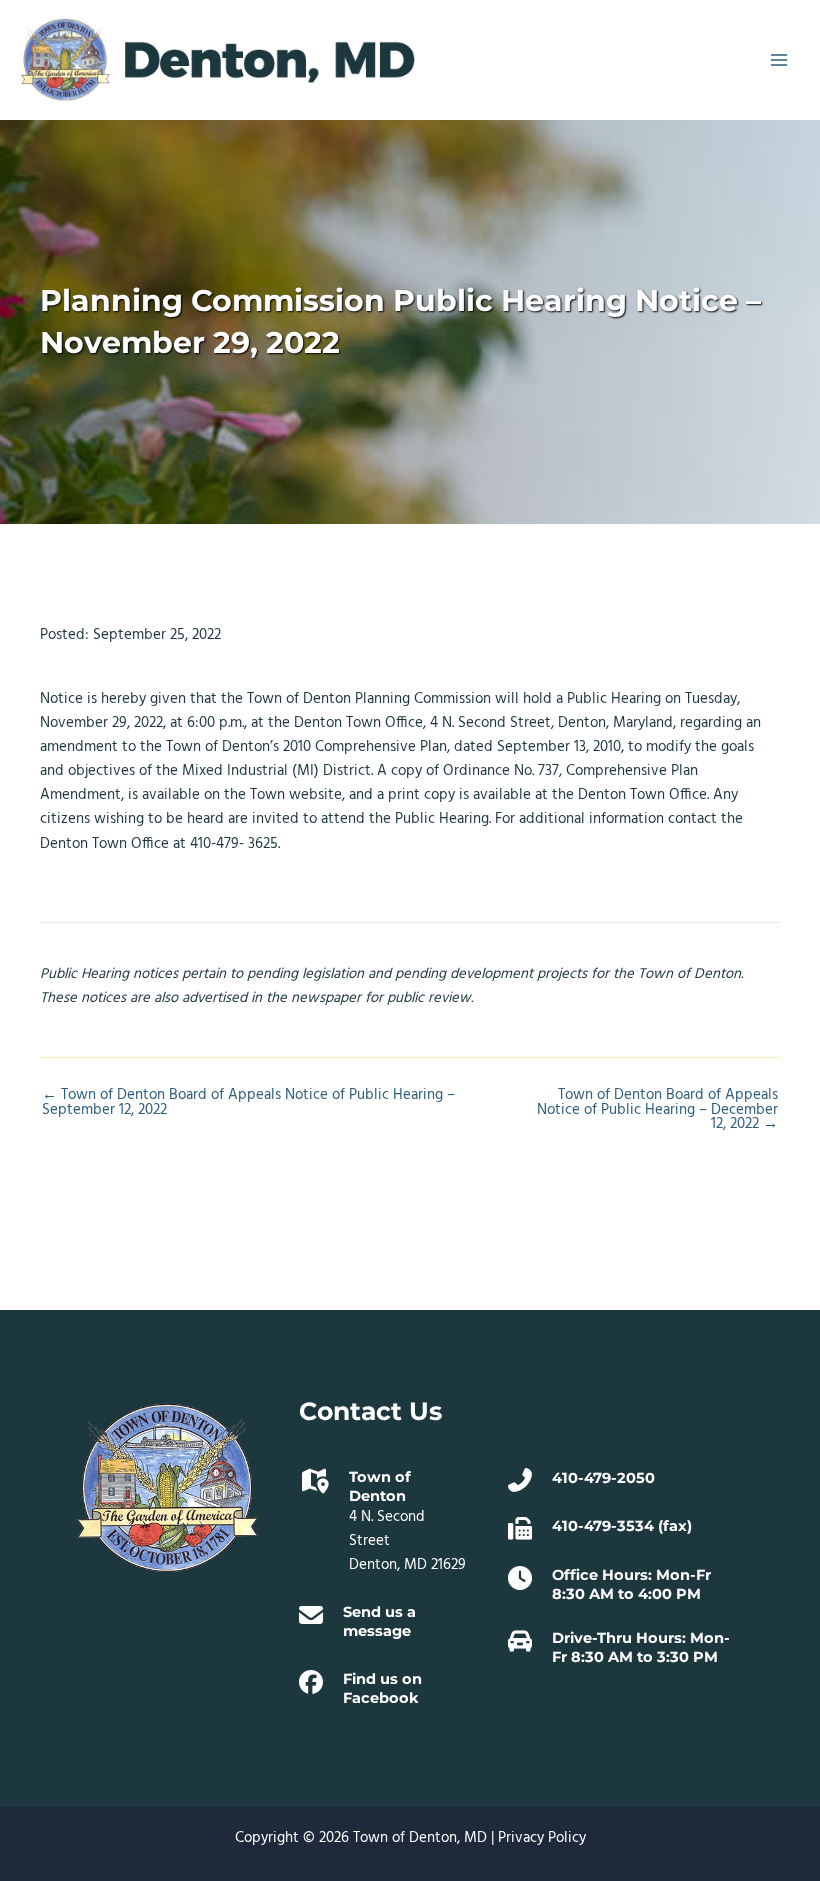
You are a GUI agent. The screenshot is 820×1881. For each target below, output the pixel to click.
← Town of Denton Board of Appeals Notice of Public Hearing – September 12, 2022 (248, 1103)
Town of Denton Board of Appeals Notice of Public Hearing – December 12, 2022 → (657, 1111)
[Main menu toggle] (779, 60)
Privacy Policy (542, 1838)
